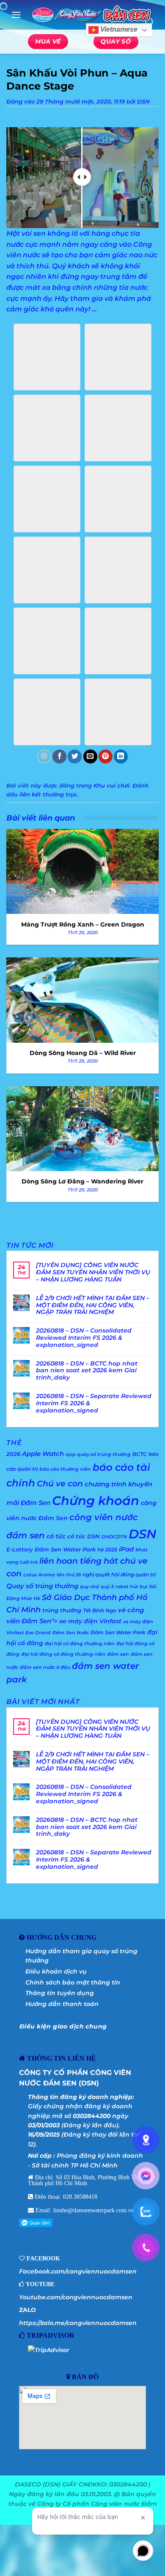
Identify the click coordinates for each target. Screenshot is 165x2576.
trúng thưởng (62, 1610)
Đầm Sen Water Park (118, 1632)
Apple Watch (43, 1454)
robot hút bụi (131, 1587)
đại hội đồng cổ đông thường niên (63, 1654)
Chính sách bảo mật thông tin (73, 1982)
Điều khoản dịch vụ (56, 1971)
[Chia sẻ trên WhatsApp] (44, 756)
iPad (126, 1549)
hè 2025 (107, 1550)
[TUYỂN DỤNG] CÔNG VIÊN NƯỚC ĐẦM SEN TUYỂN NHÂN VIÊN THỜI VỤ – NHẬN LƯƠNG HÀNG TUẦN (93, 1272)
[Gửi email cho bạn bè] (90, 756)
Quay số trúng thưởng (42, 1586)
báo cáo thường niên (65, 1469)
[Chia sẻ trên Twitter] (75, 756)
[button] (16, 15)
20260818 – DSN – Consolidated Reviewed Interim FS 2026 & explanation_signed (84, 1338)
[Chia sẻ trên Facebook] (59, 756)
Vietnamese (118, 30)
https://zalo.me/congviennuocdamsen (78, 2323)
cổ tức (56, 1536)
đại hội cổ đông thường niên (80, 1644)
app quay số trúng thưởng (98, 1454)
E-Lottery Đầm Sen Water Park (51, 1549)
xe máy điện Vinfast (90, 1621)
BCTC (140, 1454)
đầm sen (118, 1654)
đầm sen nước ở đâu (45, 1667)
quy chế (89, 1587)
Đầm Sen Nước (71, 1633)
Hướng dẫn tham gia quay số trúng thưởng (81, 1956)
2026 (13, 1454)
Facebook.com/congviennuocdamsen (78, 2271)
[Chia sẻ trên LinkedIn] (121, 756)
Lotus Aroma (39, 1575)
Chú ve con (60, 1484)
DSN (143, 102)
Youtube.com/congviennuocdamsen (76, 2297)
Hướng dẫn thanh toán (62, 2004)
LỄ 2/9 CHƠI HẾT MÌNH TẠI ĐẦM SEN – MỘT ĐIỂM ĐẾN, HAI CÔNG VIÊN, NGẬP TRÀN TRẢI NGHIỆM (93, 1305)
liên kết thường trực (48, 795)
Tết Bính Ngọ (100, 1610)
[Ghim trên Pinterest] (106, 756)
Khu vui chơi (111, 786)
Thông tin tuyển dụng (60, 1993)
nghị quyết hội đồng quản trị (119, 1574)
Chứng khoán (96, 1501)
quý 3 (107, 1587)
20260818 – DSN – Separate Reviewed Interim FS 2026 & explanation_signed (94, 1403)
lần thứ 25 (69, 1575)
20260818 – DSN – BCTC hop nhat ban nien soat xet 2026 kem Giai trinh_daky (87, 1371)
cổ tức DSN (84, 1536)
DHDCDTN (114, 1537)
